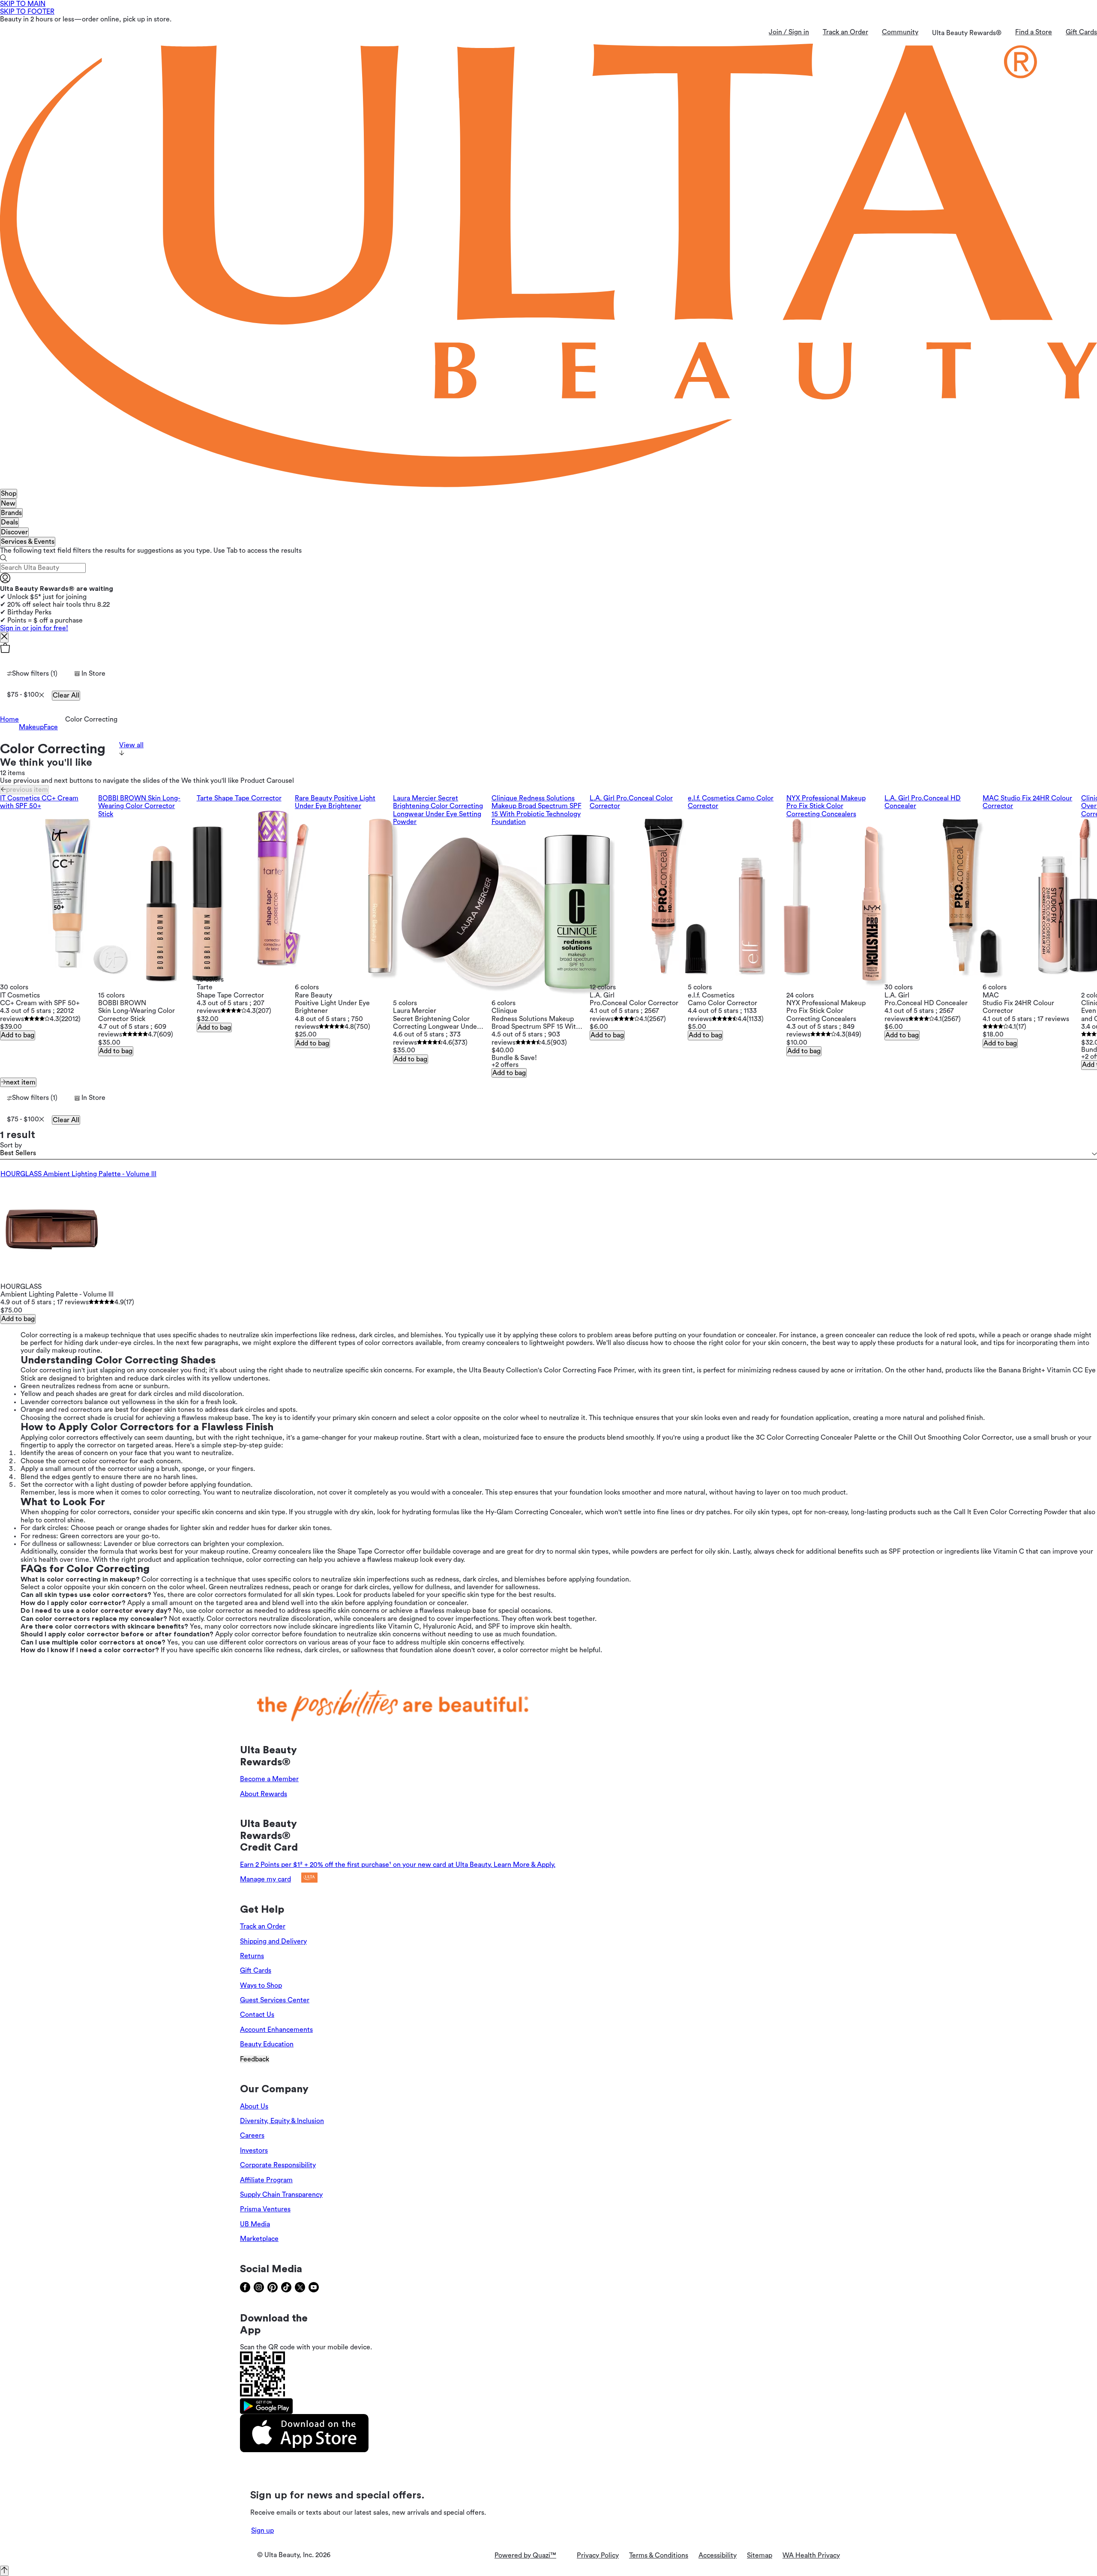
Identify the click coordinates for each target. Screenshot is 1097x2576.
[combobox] (548, 1154)
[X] (4, 637)
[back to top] (4, 2571)
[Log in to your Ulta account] (5, 581)
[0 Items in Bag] (548, 649)
